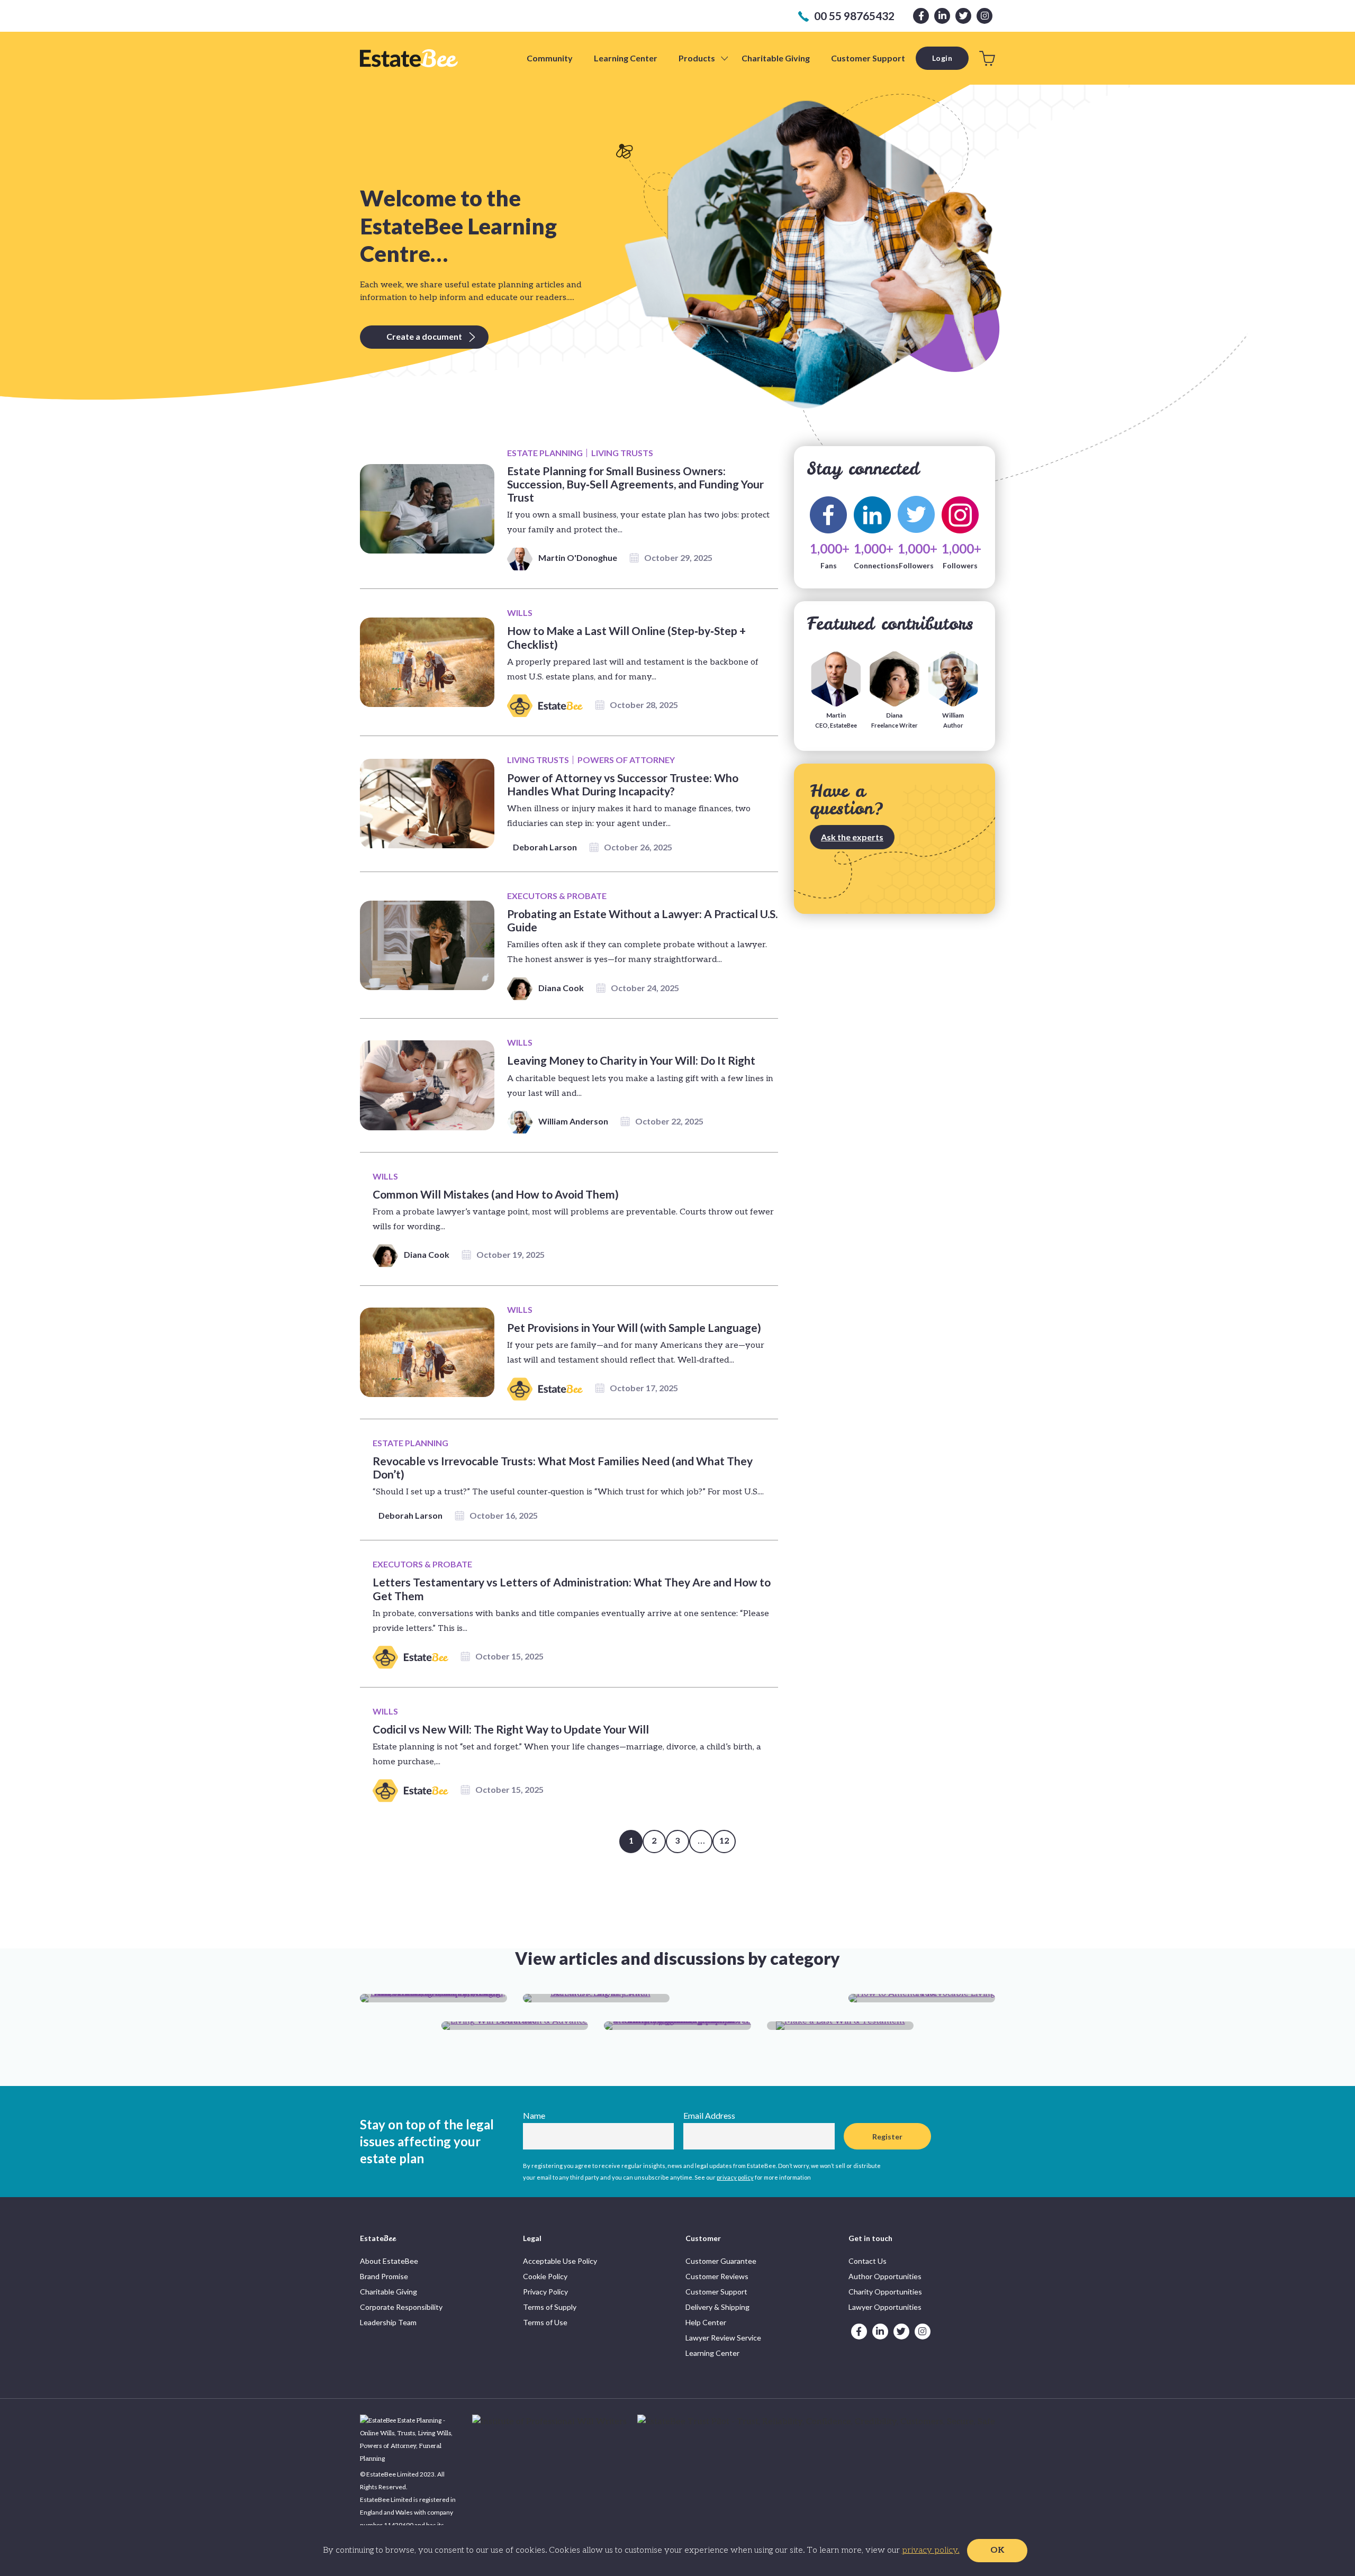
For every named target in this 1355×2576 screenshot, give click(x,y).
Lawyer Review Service (723, 2338)
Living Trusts (622, 453)
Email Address (709, 2115)
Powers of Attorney (626, 760)
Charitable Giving (776, 58)
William (953, 720)
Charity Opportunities (885, 2292)
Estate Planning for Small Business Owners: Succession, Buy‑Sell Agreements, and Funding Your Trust (635, 484)
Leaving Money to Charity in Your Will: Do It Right (631, 1060)
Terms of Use (545, 2322)
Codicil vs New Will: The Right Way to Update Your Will (511, 1729)
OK (997, 2550)
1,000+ (828, 515)
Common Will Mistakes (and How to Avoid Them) (496, 1194)
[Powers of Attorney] (677, 2026)
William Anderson (573, 1121)
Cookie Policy (545, 2276)
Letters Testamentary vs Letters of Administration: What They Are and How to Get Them (572, 1589)
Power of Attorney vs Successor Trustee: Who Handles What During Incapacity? (623, 784)
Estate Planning (545, 453)
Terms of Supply (550, 2307)
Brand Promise (384, 2276)
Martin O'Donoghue (578, 557)
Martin (836, 720)
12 (724, 1841)
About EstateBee (389, 2261)
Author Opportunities (885, 2276)
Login (942, 58)
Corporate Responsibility (401, 2307)
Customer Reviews (717, 2276)
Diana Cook (561, 988)
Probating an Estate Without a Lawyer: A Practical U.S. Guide (642, 920)
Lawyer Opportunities (885, 2307)
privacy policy (735, 2177)
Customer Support (868, 58)
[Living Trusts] (922, 1998)
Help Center (706, 2322)
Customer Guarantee (721, 2261)
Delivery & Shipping (717, 2307)
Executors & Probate (557, 896)
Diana (895, 720)
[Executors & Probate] (597, 1998)
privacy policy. (931, 2550)
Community (550, 58)
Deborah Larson (545, 847)
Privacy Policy (545, 2292)
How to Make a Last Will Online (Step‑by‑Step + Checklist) (626, 637)
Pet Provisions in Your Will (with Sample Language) (634, 1327)
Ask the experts (852, 837)
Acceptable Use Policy (560, 2261)
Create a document (424, 336)
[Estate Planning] (433, 1998)
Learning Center (626, 58)
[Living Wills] (515, 2026)
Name (534, 2115)
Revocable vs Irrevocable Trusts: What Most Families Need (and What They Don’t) (563, 1467)
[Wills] (841, 2026)
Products (697, 58)
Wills (520, 613)
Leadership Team (388, 2322)
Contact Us (868, 2261)
